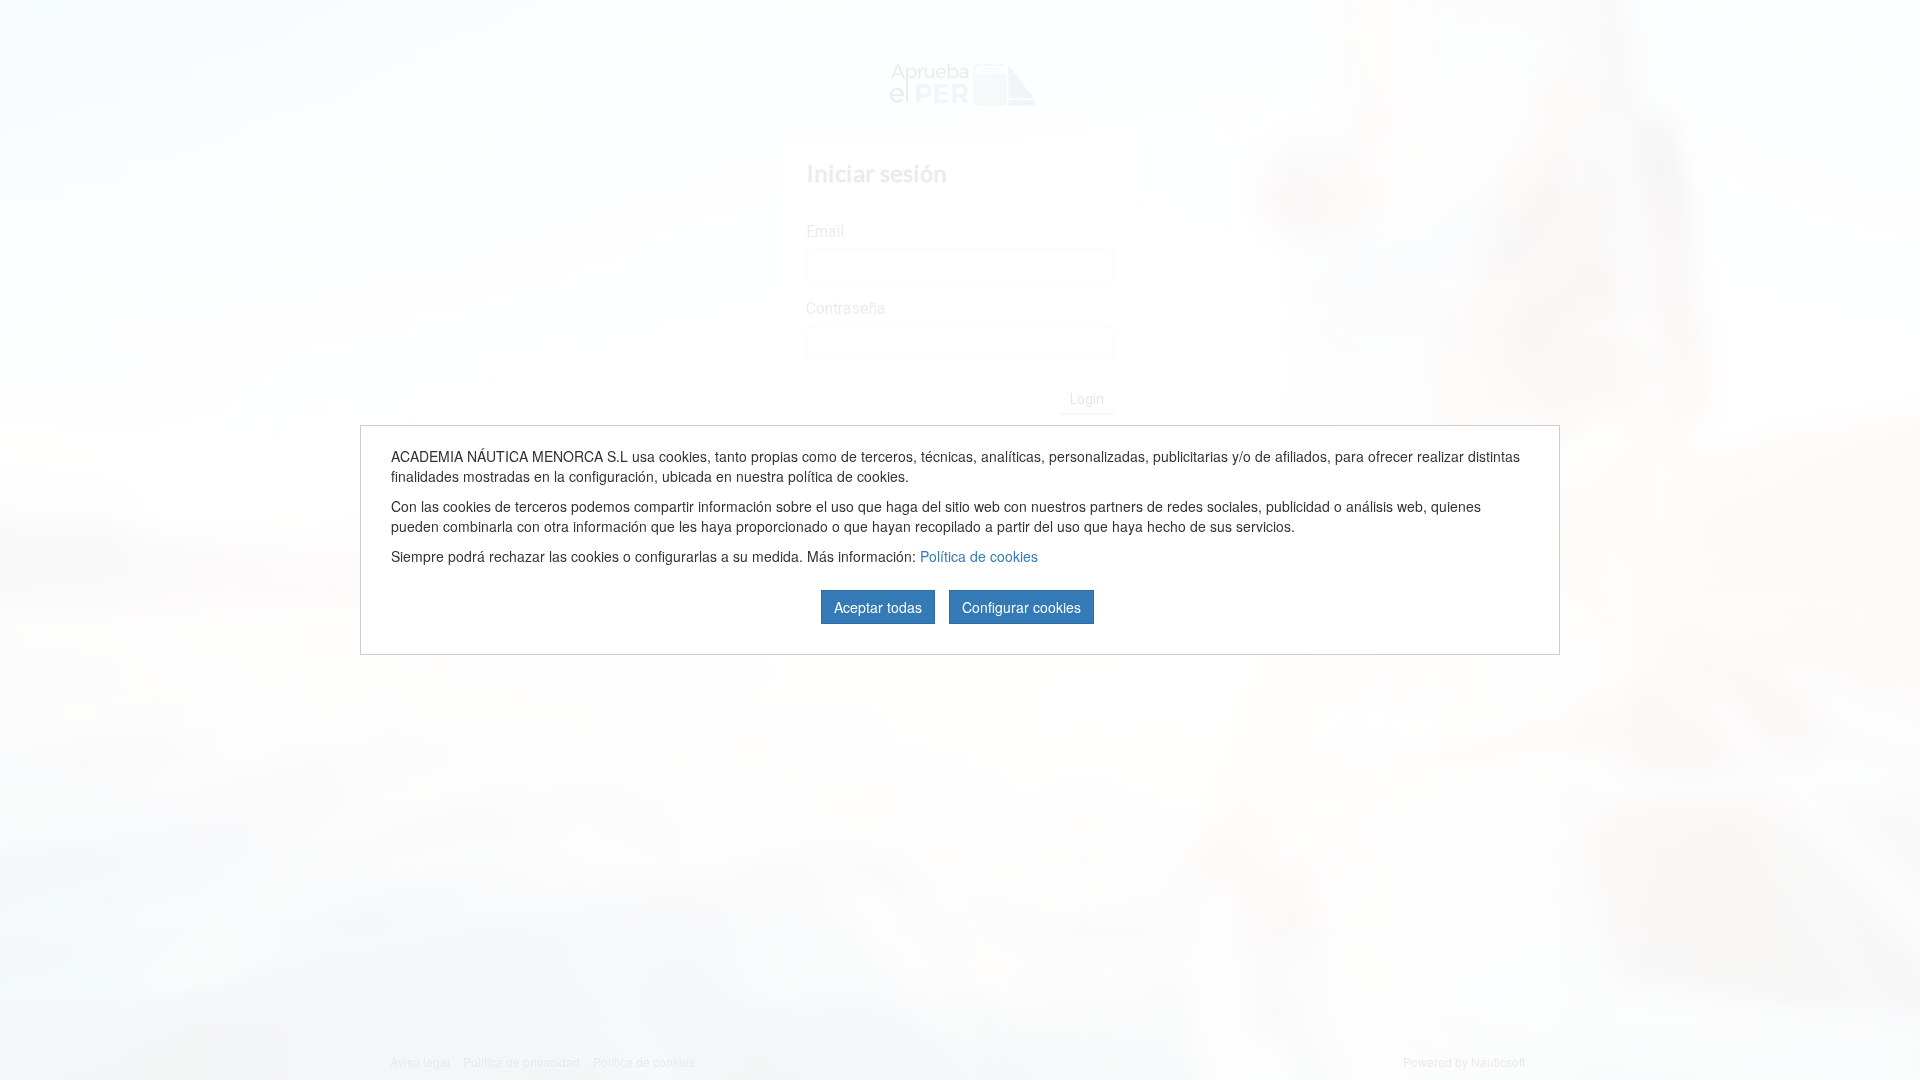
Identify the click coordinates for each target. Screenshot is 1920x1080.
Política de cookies (979, 556)
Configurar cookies (1021, 607)
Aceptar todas (878, 607)
